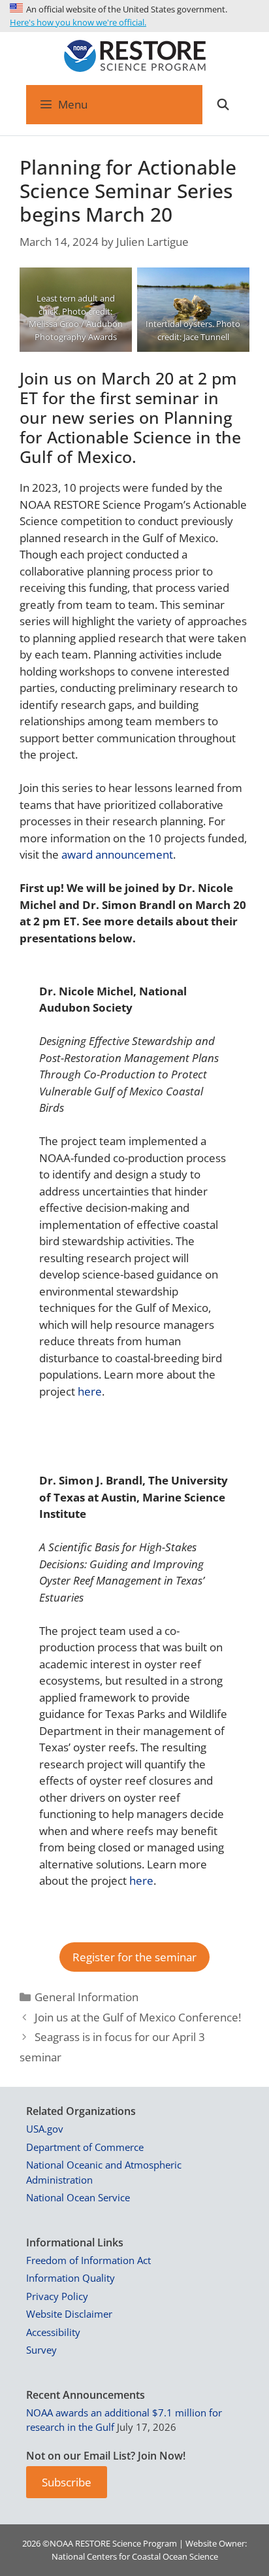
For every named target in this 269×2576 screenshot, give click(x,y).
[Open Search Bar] (223, 105)
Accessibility (53, 2332)
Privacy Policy (57, 2296)
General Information (87, 1997)
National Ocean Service (78, 2197)
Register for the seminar (134, 1957)
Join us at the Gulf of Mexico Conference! (138, 2017)
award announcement (117, 854)
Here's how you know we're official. (78, 22)
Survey (41, 2350)
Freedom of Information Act (88, 2260)
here (90, 1391)
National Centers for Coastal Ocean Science (135, 2556)
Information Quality (71, 2278)
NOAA (61, 2543)
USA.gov (45, 2129)
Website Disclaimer (69, 2314)
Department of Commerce (85, 2147)
